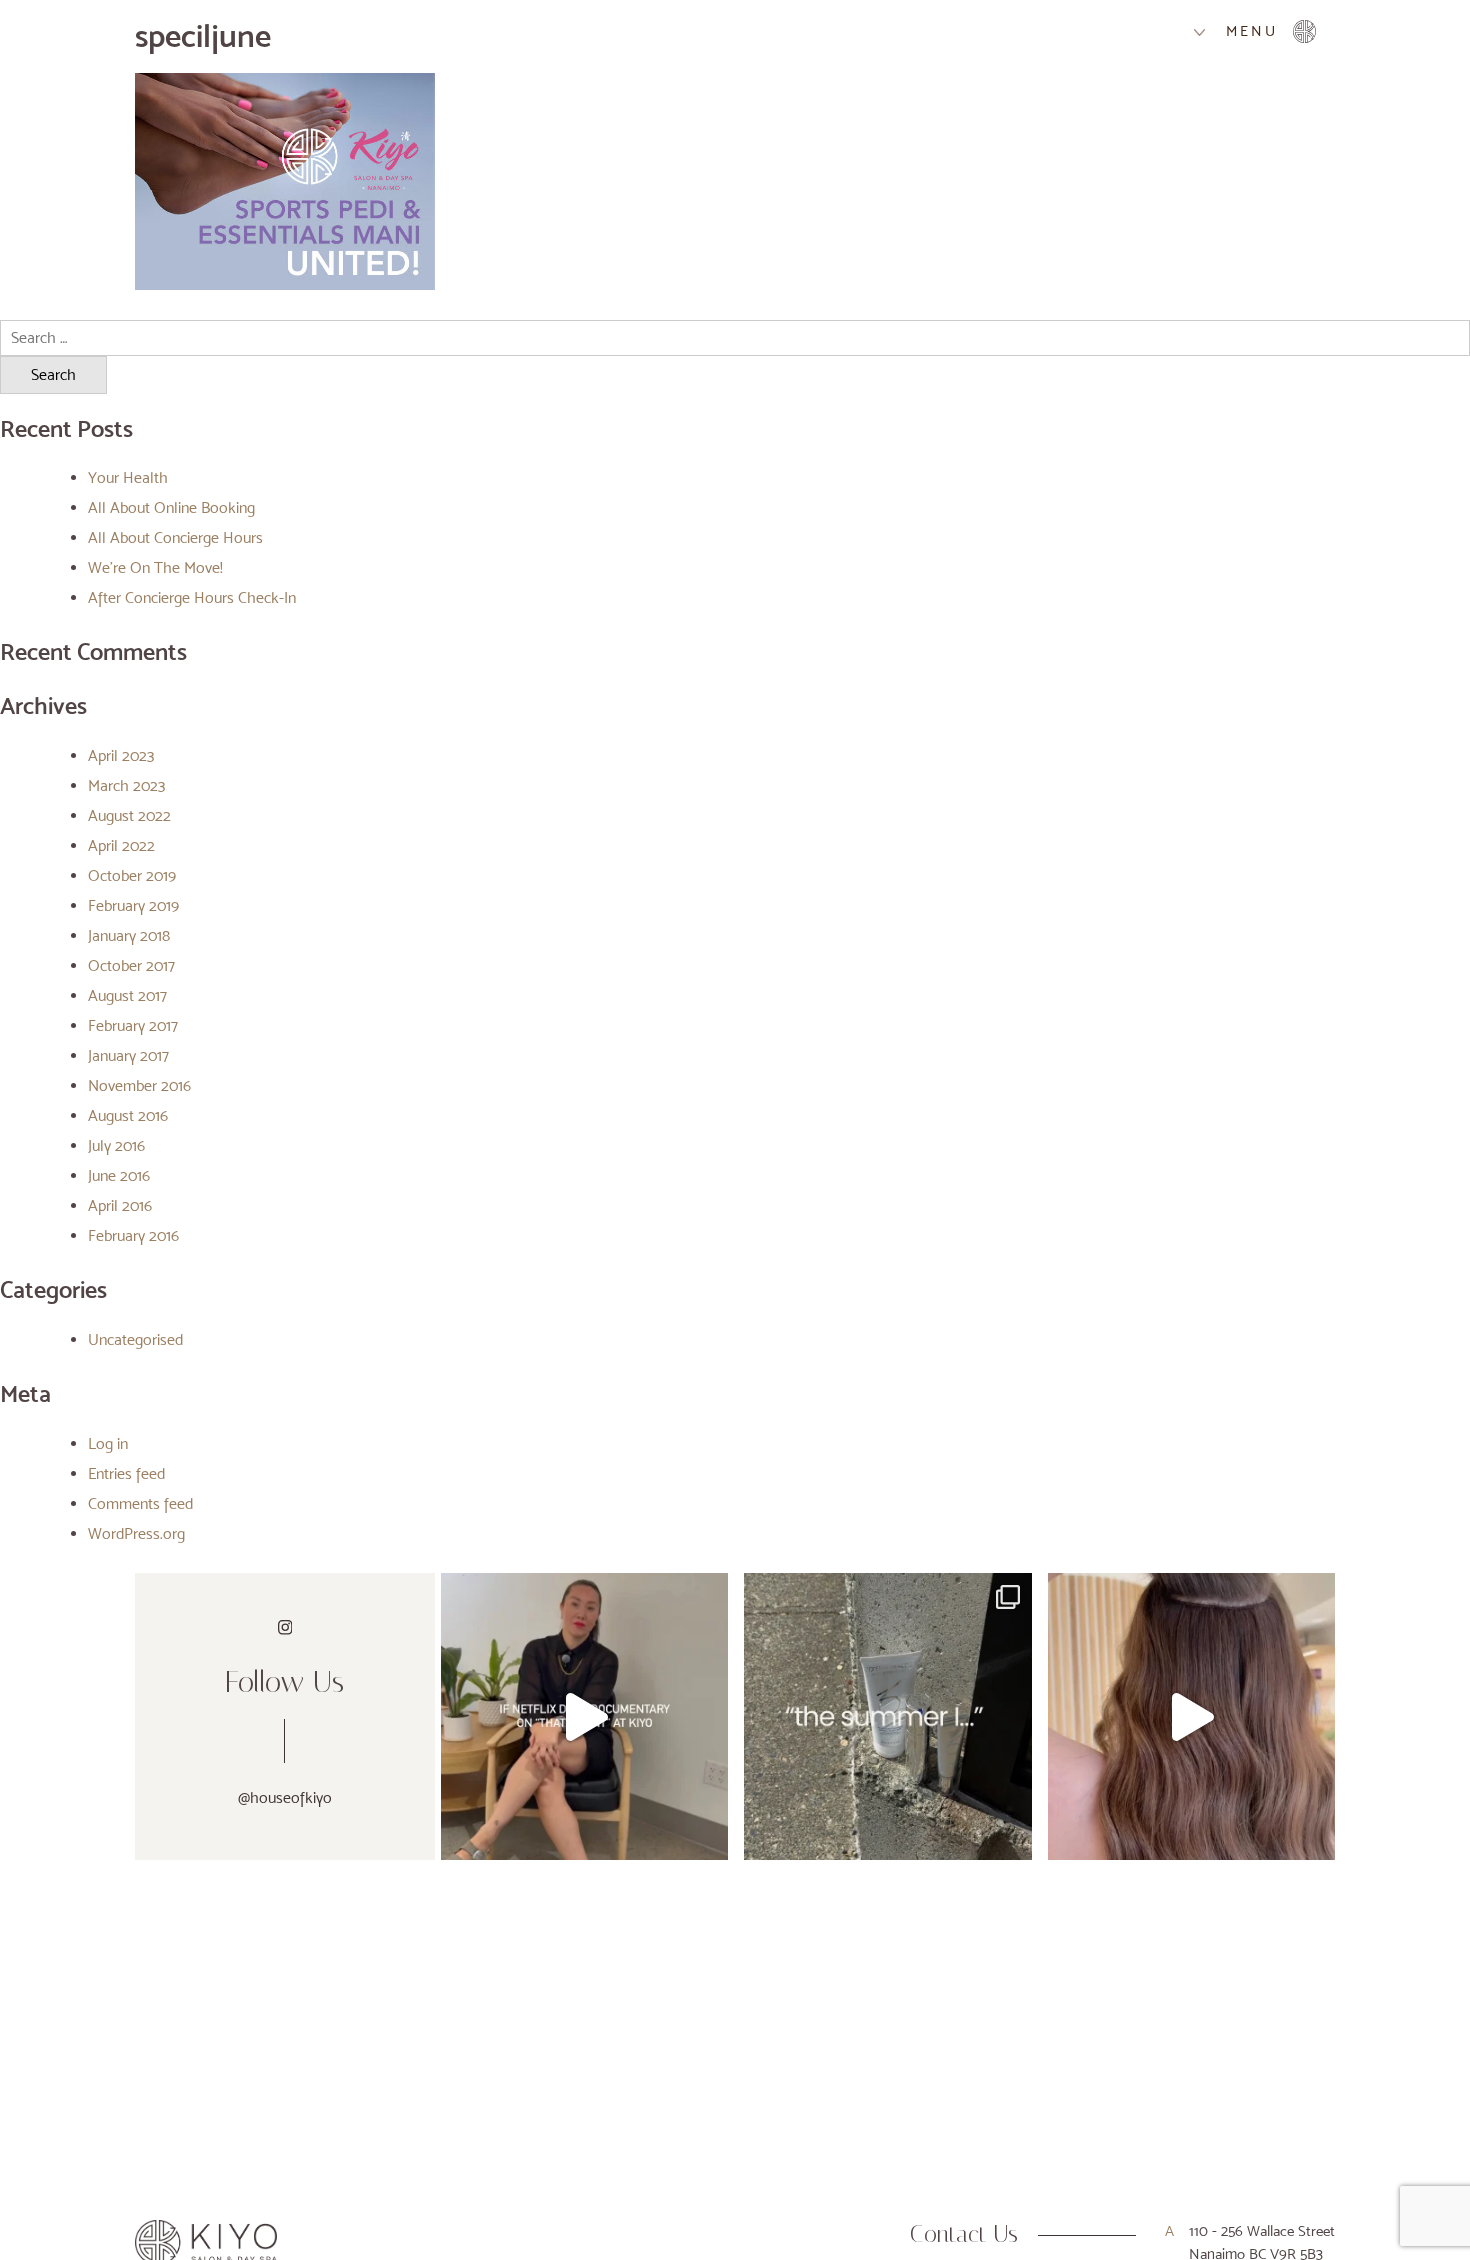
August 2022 (129, 815)
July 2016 (116, 1145)
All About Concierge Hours (175, 537)
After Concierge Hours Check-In (192, 597)
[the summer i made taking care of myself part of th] (887, 1716)
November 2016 (139, 1085)
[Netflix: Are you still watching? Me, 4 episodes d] (584, 1716)
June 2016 (119, 1175)
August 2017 (127, 995)
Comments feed (140, 1503)
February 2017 (133, 1025)
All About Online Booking (171, 507)
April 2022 (121, 845)
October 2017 (131, 965)
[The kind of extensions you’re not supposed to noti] (1191, 1716)
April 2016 (120, 1205)
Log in (108, 1443)
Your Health (128, 477)
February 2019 (133, 905)
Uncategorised (135, 1339)
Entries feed (126, 1473)
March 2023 (126, 785)
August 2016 (128, 1115)
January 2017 (128, 1055)
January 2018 (129, 935)
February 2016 (133, 1235)
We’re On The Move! (155, 567)
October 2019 (132, 875)
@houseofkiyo (285, 1797)
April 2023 (121, 755)
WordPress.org (136, 1533)
